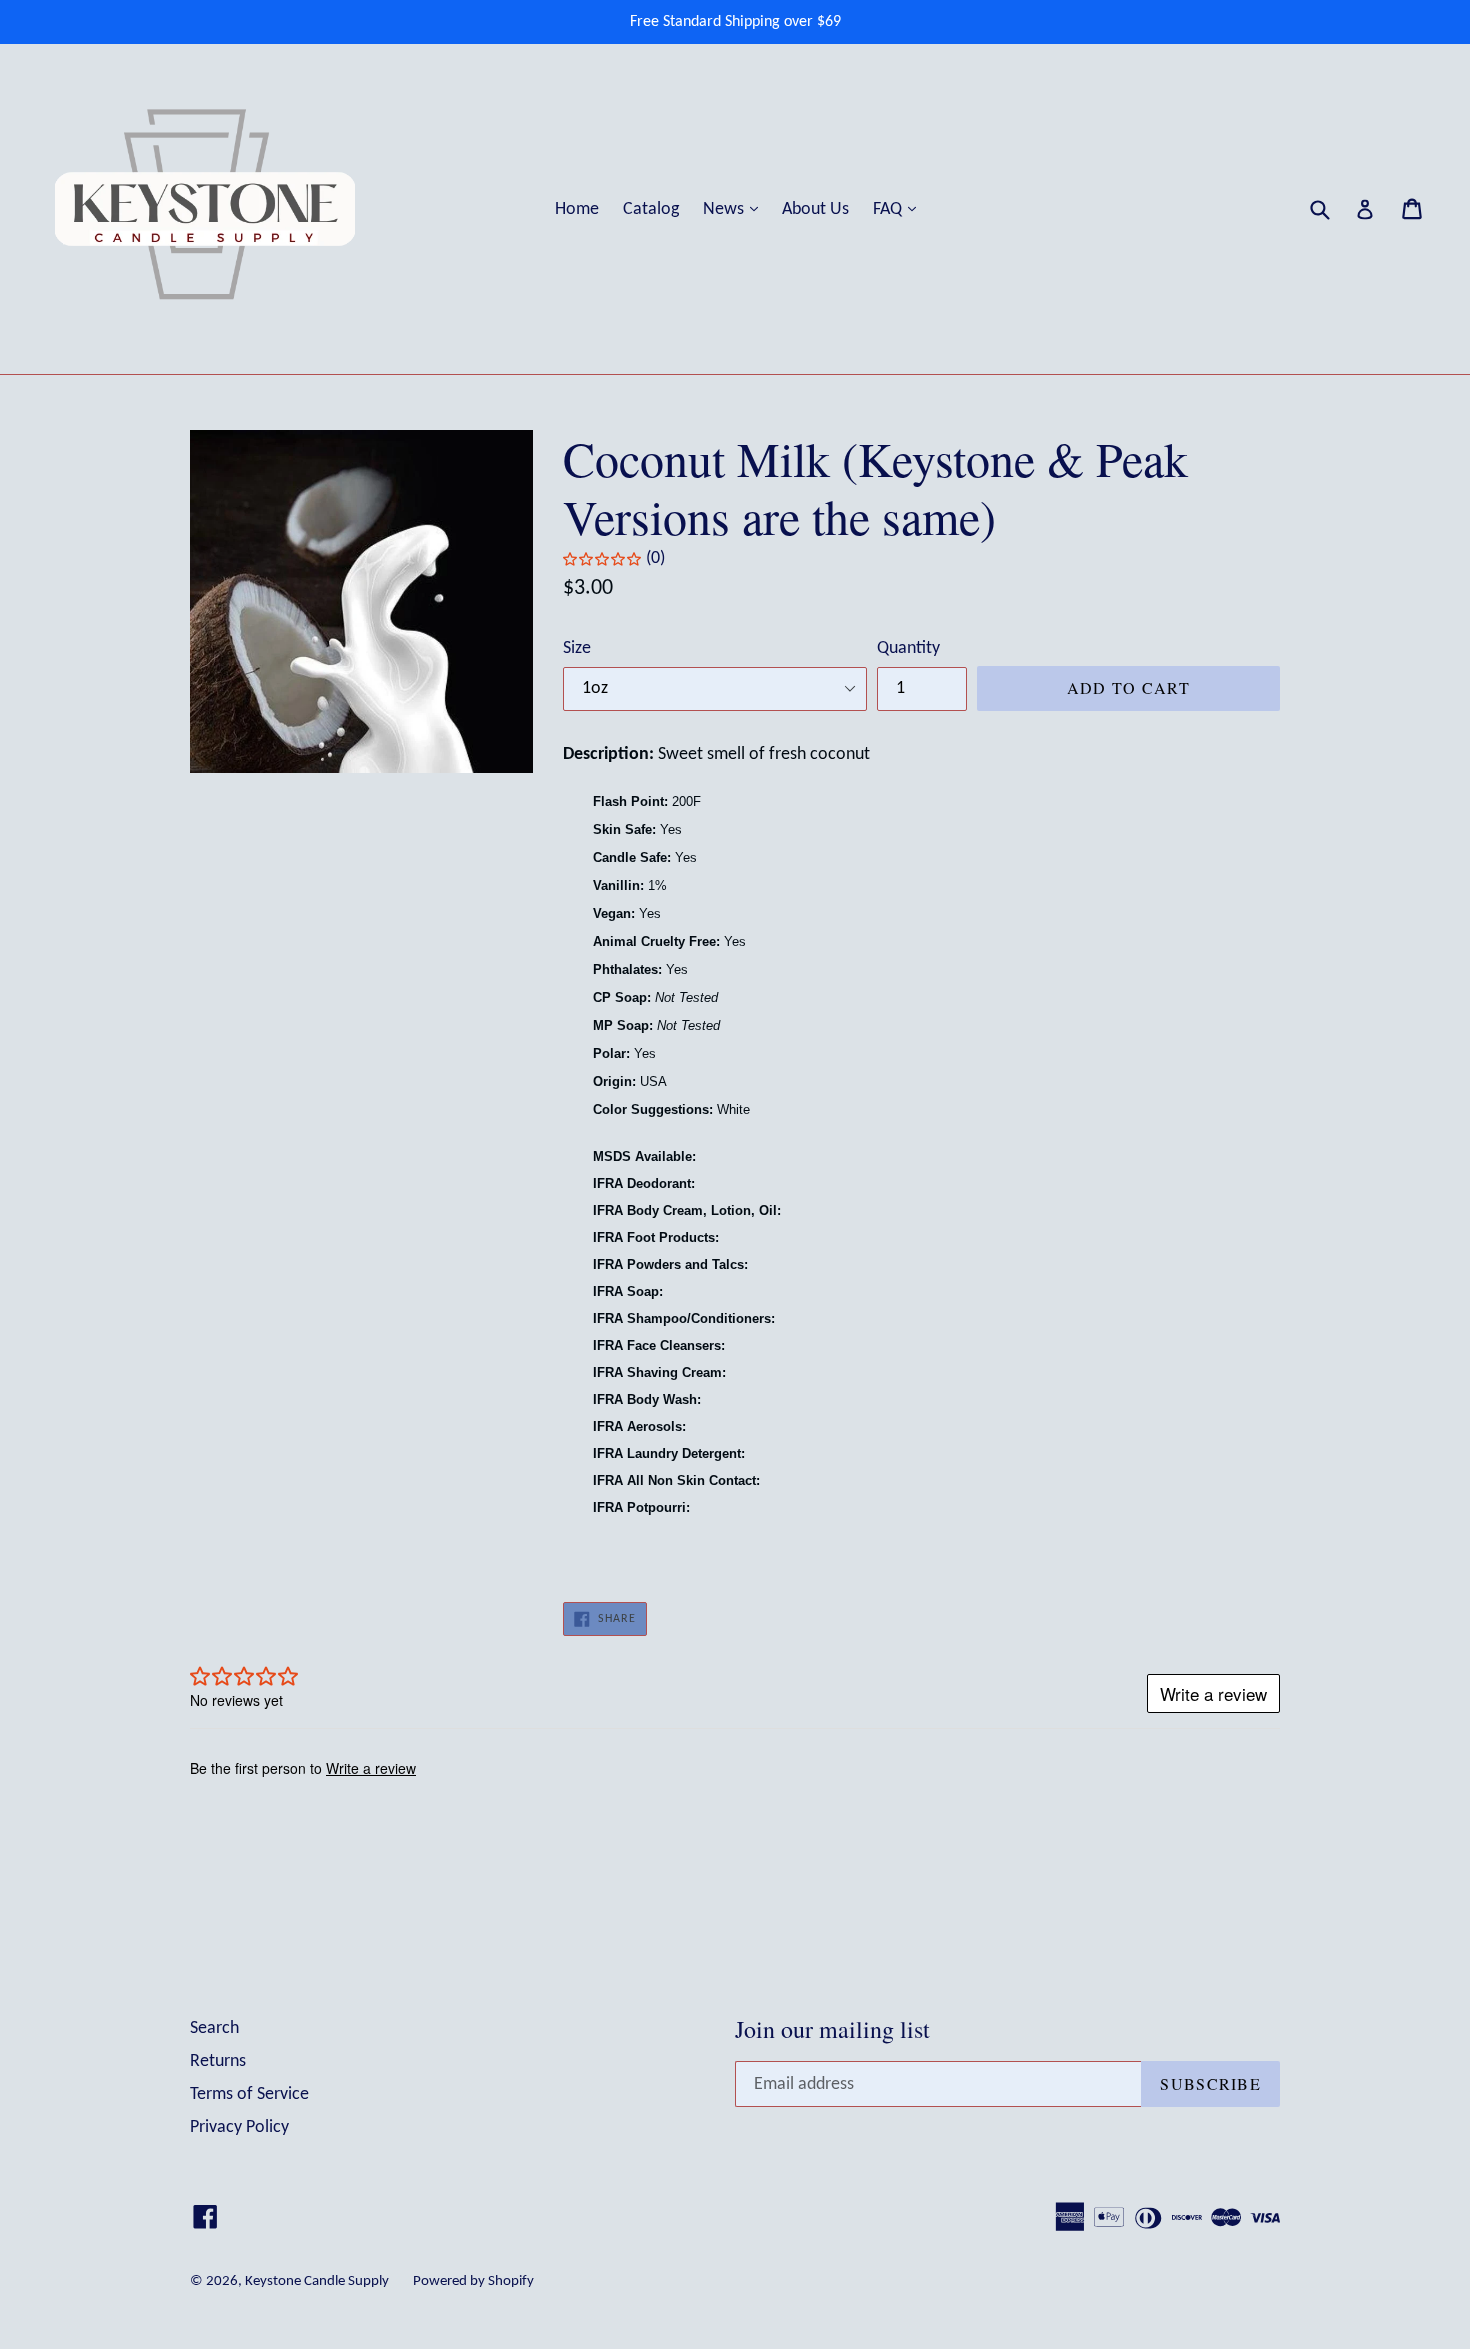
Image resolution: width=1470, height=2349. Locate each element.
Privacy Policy (239, 2127)
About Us (815, 209)
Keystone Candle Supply (317, 2281)
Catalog (651, 209)
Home (577, 209)
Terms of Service (249, 2094)
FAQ (899, 209)
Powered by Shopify (473, 2281)
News (735, 209)
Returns (218, 2061)
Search (214, 2028)
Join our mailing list (832, 2029)
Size (577, 648)
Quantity (908, 648)
